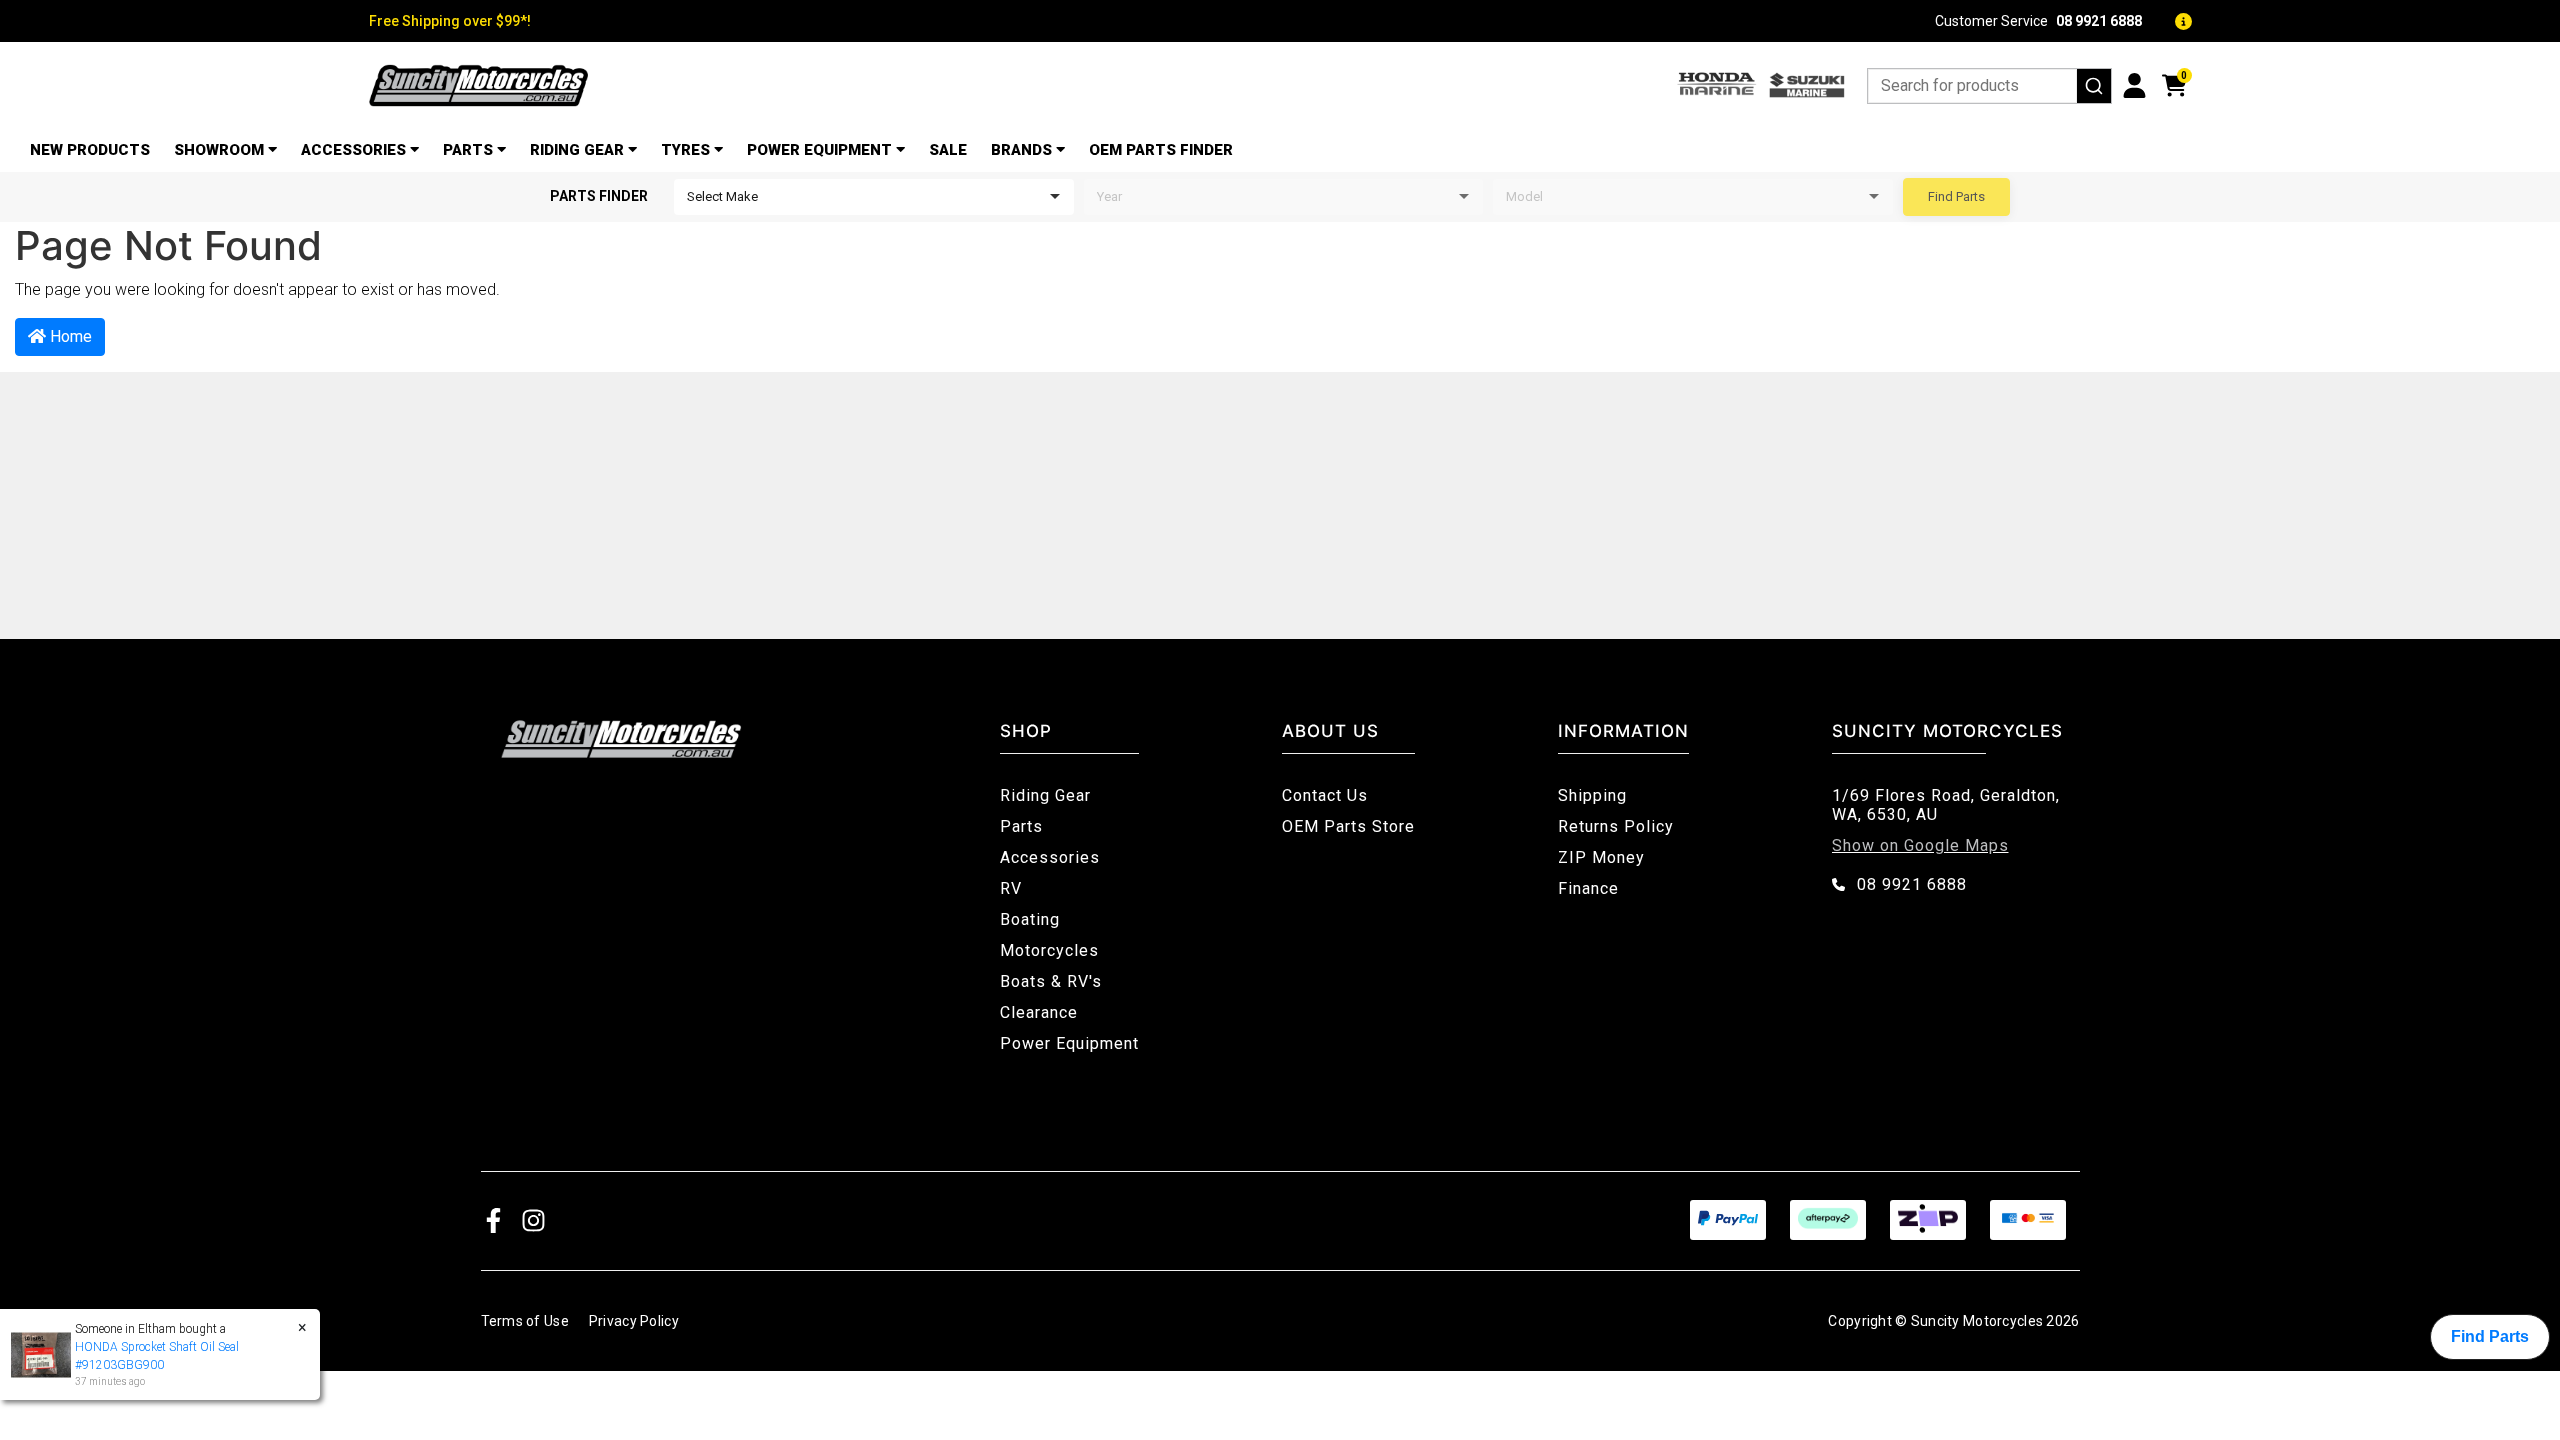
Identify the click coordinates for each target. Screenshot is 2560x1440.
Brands (1021, 150)
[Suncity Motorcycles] (479, 85)
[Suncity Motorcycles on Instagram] (533, 1219)
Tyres (685, 150)
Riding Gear (577, 150)
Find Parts (1956, 196)
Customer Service (2038, 21)
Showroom (219, 150)
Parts (468, 150)
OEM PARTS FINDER (1161, 150)
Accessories (353, 150)
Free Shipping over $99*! (450, 21)
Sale (948, 150)
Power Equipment (819, 150)
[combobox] (1989, 86)
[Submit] (2094, 86)
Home (69, 336)
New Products (90, 150)
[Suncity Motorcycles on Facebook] (493, 1219)
